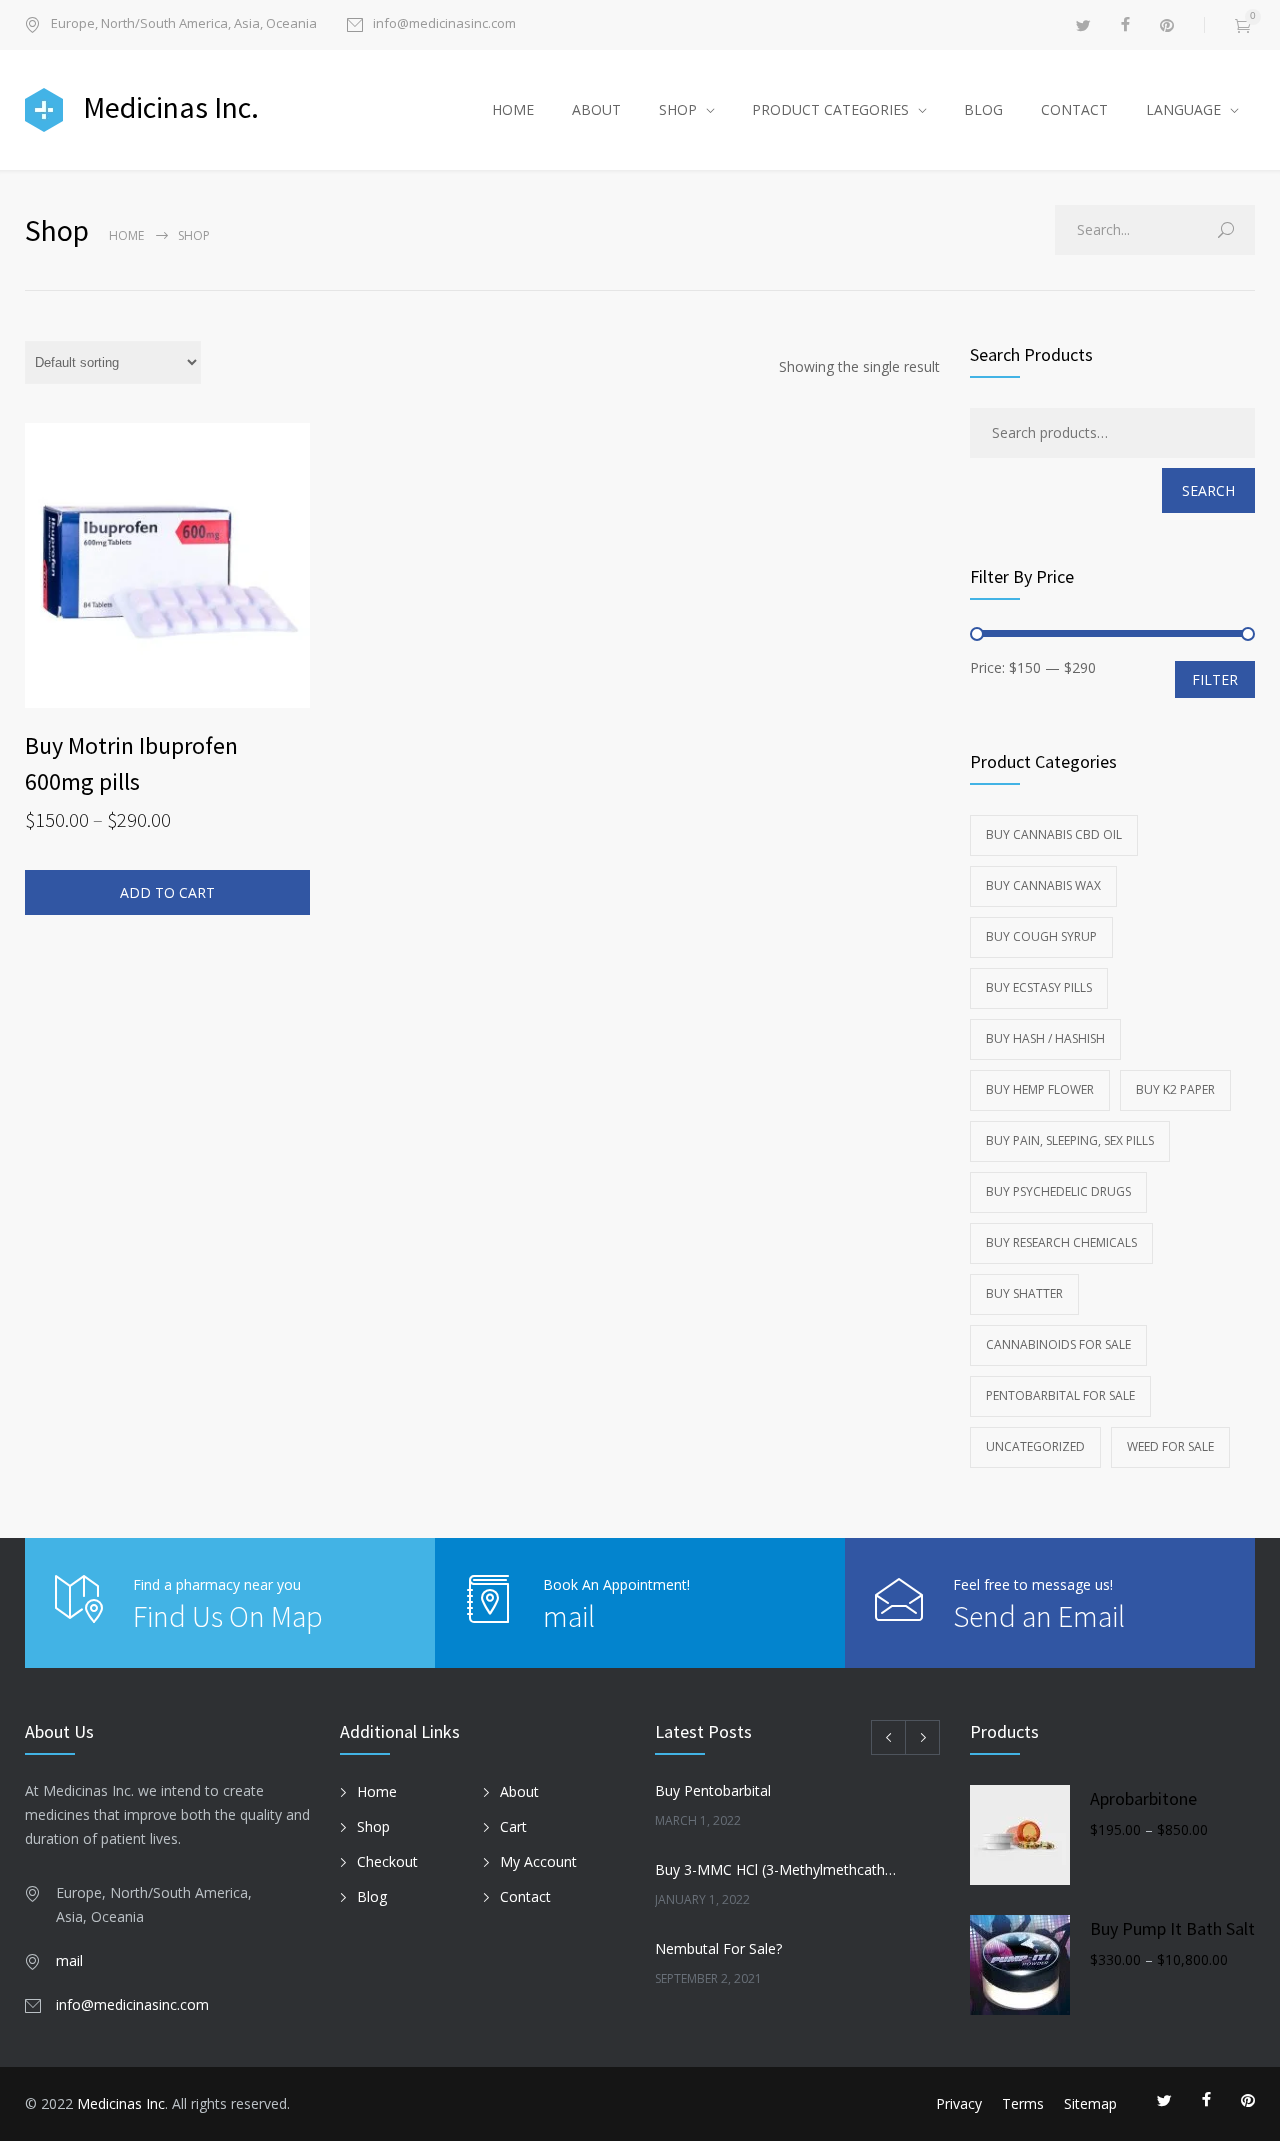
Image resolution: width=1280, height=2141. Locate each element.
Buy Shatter (1024, 1293)
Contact (525, 1896)
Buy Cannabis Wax (1043, 885)
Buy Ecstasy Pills (1039, 987)
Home (126, 235)
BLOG (983, 109)
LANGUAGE (1183, 109)
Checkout (387, 1861)
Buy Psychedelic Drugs (1058, 1191)
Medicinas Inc (121, 2103)
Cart (513, 1826)
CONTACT (1074, 109)
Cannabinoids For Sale (1058, 1344)
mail (569, 1616)
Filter (1215, 679)
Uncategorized (1035, 1446)
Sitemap (1090, 2103)
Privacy (959, 2103)
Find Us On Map (228, 1616)
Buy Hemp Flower (1040, 1089)
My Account (538, 1861)
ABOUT (596, 109)
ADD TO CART (167, 892)
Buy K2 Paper (1175, 1089)
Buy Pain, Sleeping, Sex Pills (1070, 1140)
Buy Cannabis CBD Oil (1054, 834)
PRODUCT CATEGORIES (830, 109)
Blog (372, 1896)
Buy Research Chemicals (1061, 1242)
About (519, 1791)
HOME (513, 109)
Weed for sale (1170, 1446)
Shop (373, 1826)
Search (1208, 490)
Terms (1023, 2103)
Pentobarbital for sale (1060, 1395)
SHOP (678, 109)
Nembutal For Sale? (718, 1948)
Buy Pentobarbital (713, 1790)
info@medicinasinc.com (444, 24)
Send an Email (1039, 1616)
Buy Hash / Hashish (1045, 1038)
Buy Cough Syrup (1041, 936)
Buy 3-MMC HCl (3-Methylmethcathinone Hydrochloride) (776, 1869)
